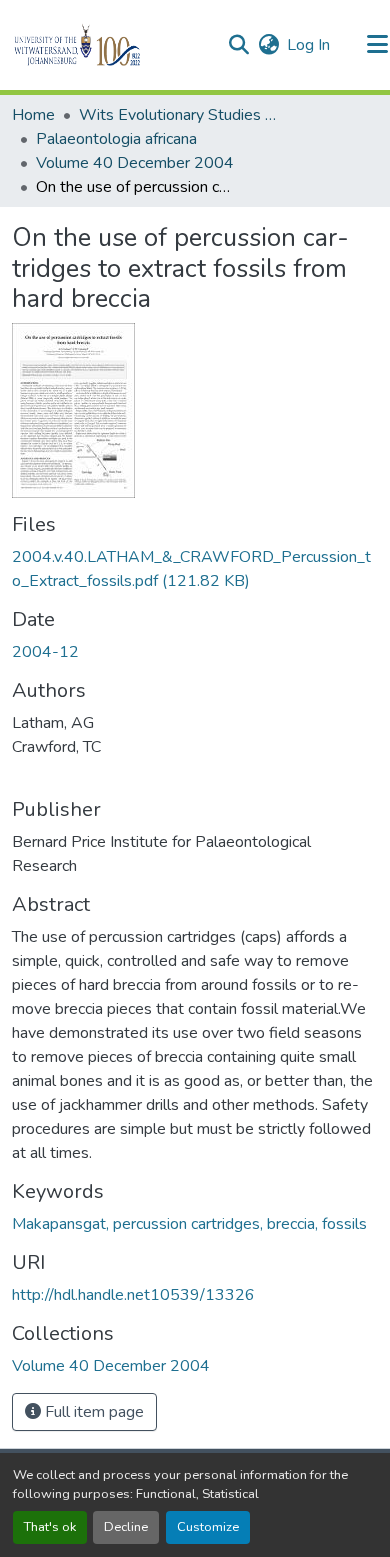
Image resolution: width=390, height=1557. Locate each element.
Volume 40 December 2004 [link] (135, 163)
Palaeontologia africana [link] (116, 139)
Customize (208, 1527)
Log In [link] (308, 45)
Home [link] (33, 115)
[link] (195, 569)
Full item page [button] (92, 1412)
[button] (111, 45)
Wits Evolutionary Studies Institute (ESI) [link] (179, 115)
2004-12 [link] (45, 652)
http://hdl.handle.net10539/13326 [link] (133, 1295)
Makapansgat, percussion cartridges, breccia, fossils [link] (189, 1224)
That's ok (50, 1527)
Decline (126, 1527)
